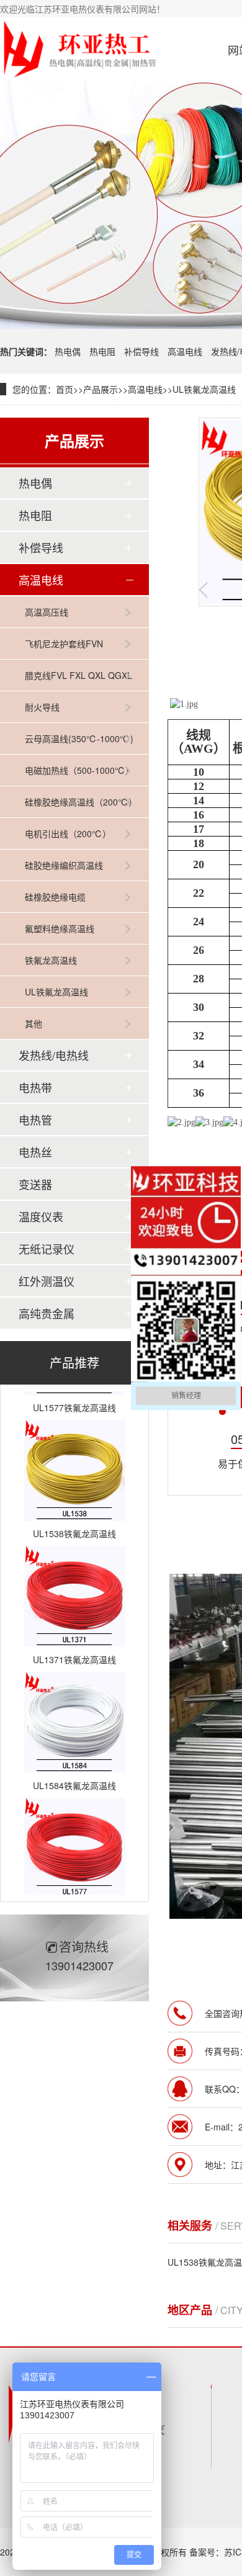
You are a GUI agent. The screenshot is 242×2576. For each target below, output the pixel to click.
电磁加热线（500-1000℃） (79, 770)
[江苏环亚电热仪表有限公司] (79, 49)
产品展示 (101, 389)
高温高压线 (47, 612)
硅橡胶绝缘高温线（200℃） (81, 802)
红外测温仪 (47, 1281)
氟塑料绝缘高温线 (60, 928)
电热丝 (35, 1152)
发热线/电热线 (54, 1055)
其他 (34, 1023)
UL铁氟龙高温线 (204, 389)
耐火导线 (42, 707)
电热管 (35, 1120)
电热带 (35, 1087)
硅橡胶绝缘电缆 (55, 897)
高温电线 (185, 351)
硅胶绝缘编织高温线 (64, 865)
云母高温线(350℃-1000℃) (79, 738)
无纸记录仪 (47, 1249)
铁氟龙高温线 (51, 960)
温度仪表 (41, 1216)
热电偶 (68, 351)
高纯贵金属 (47, 1313)
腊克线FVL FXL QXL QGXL (78, 675)
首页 (65, 389)
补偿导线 (141, 351)
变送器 (35, 1184)
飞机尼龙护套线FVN (64, 644)
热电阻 (102, 351)
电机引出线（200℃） (68, 833)
